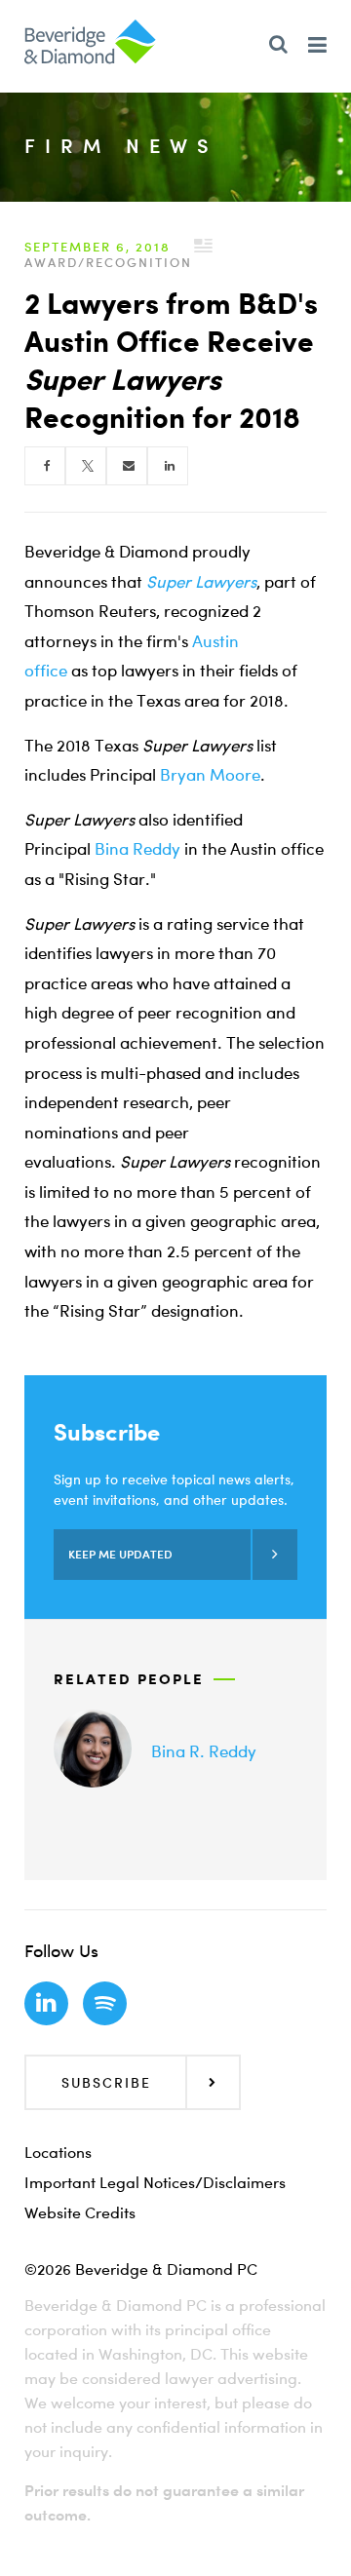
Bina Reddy (137, 848)
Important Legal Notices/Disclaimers (155, 2182)
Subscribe (106, 2082)
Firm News (121, 146)
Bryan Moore (210, 774)
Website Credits (80, 2212)
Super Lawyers (201, 581)
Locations (58, 2152)
